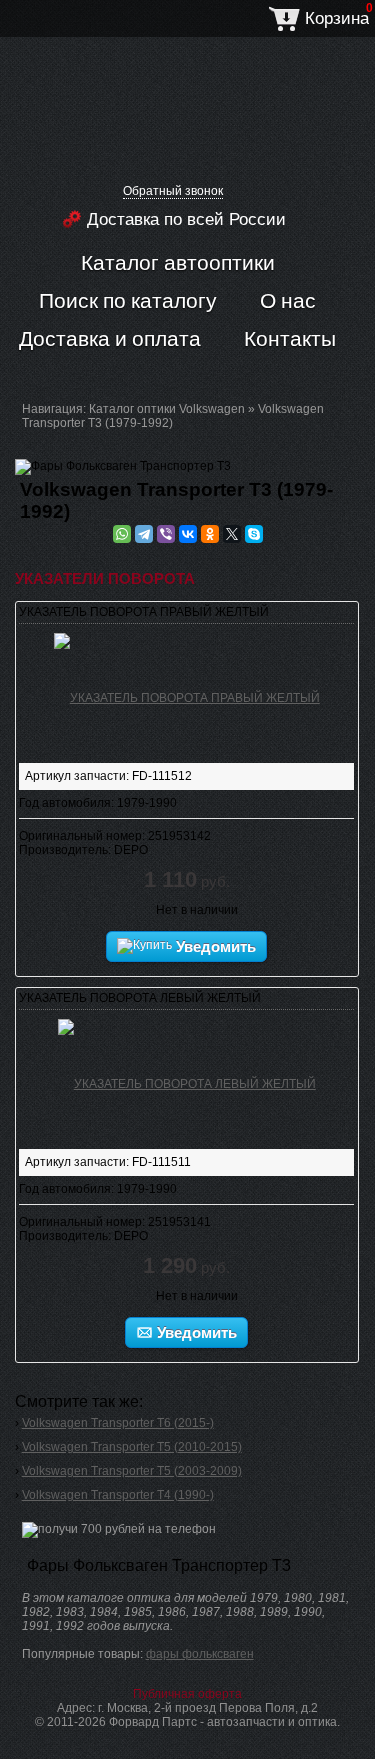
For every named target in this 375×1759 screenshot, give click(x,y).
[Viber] (166, 534)
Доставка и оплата (110, 338)
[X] (232, 534)
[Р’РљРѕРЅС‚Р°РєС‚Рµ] (188, 534)
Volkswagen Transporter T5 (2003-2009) (132, 1471)
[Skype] (254, 534)
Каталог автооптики (178, 262)
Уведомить (214, 946)
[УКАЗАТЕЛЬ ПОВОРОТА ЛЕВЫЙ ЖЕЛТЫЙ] (186, 1080)
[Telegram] (144, 534)
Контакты (290, 338)
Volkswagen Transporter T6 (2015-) (118, 1423)
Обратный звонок (173, 191)
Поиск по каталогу (128, 300)
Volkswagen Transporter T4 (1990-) (118, 1495)
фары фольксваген (200, 1654)
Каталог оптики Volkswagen (167, 409)
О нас (288, 300)
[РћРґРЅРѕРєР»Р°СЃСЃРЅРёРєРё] (210, 534)
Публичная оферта (187, 1694)
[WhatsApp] (122, 534)
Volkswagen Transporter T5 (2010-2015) (132, 1447)
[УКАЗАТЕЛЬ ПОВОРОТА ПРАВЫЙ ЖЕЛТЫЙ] (186, 694)
